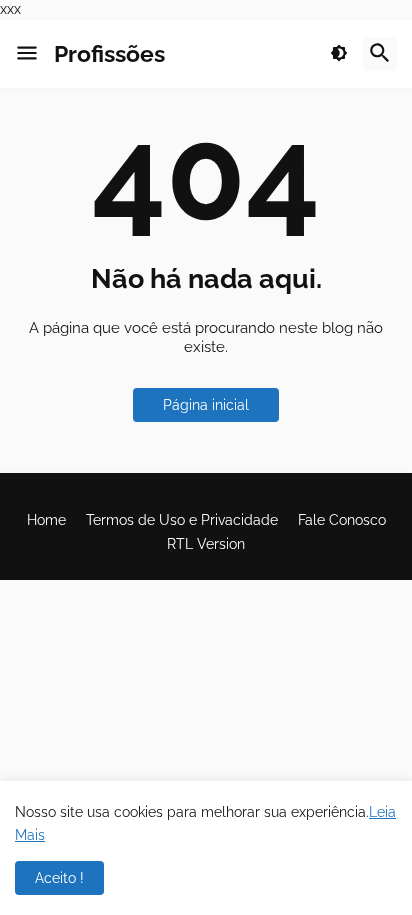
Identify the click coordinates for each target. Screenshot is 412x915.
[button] (27, 54)
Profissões (109, 53)
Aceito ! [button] (59, 878)
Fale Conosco (342, 520)
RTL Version (206, 544)
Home (46, 520)
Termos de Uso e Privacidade (182, 520)
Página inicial (206, 405)
